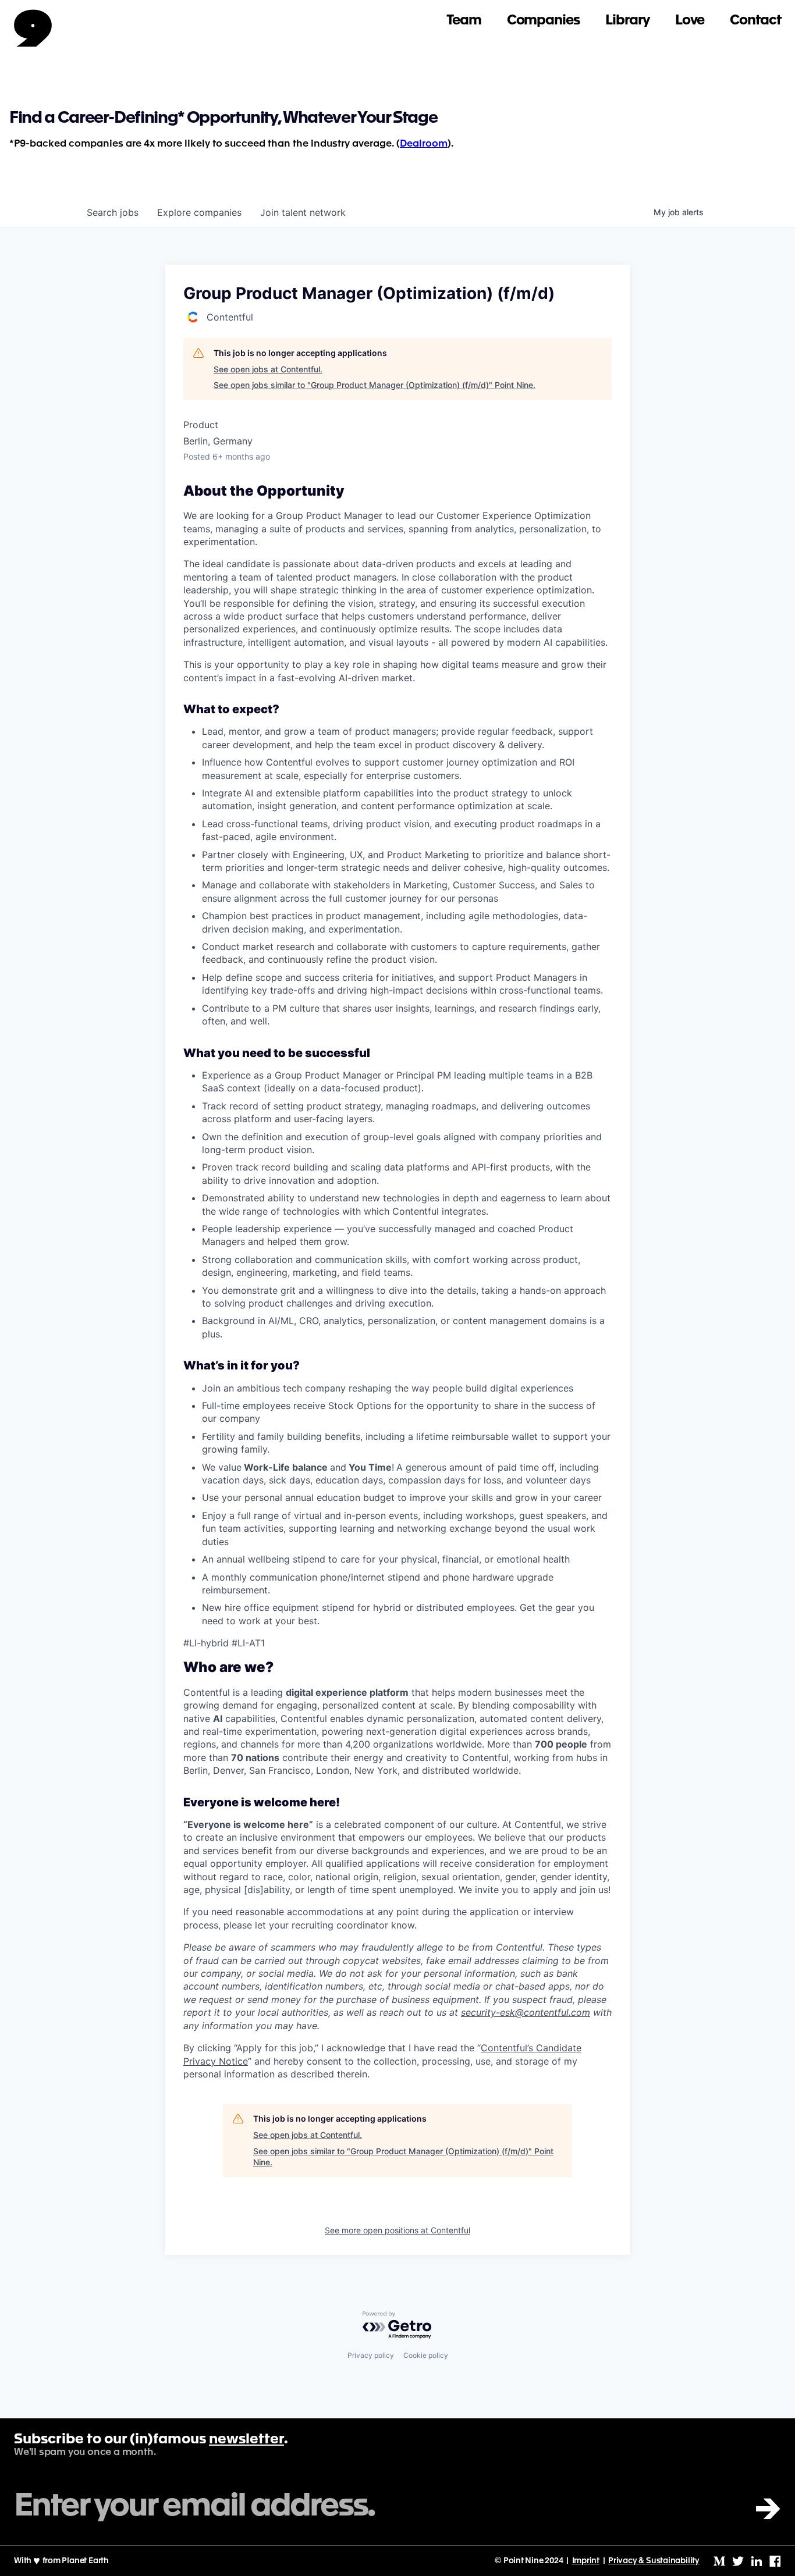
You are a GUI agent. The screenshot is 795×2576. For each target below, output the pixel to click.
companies (199, 212)
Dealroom (424, 144)
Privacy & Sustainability (654, 2561)
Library (627, 21)
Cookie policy (426, 2355)
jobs (113, 212)
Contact (755, 21)
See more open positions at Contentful (397, 2230)
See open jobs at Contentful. (268, 369)
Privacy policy (371, 2355)
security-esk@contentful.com (526, 2012)
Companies (543, 21)
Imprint (586, 2561)
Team (464, 21)
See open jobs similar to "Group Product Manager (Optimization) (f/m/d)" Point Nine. (375, 385)
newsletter (246, 2440)
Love (690, 21)
